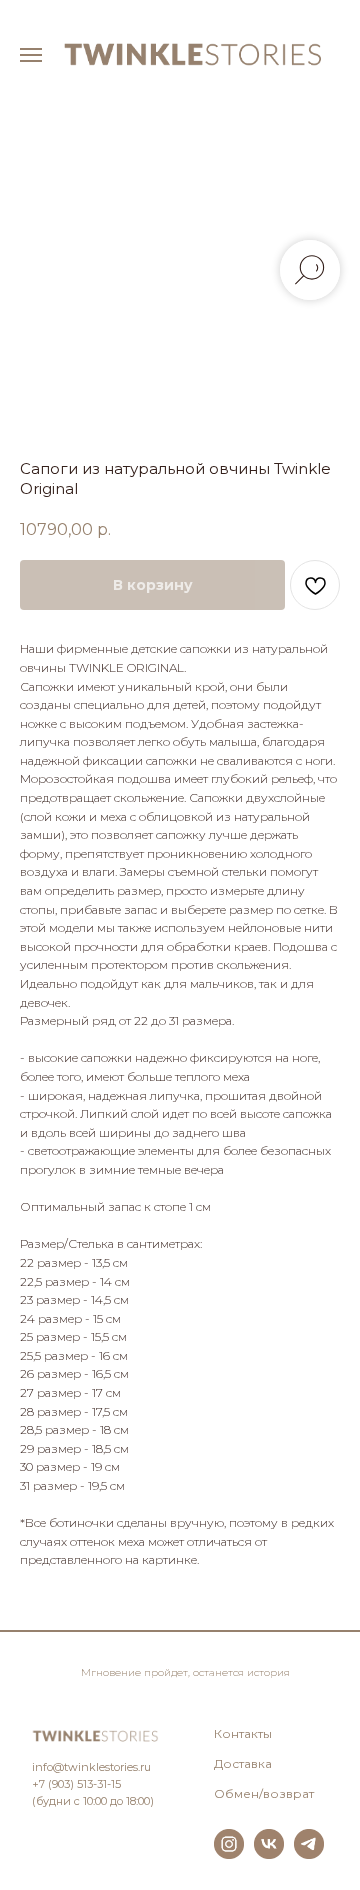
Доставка (243, 1763)
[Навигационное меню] (31, 55)
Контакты (243, 1733)
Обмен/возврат (264, 1793)
